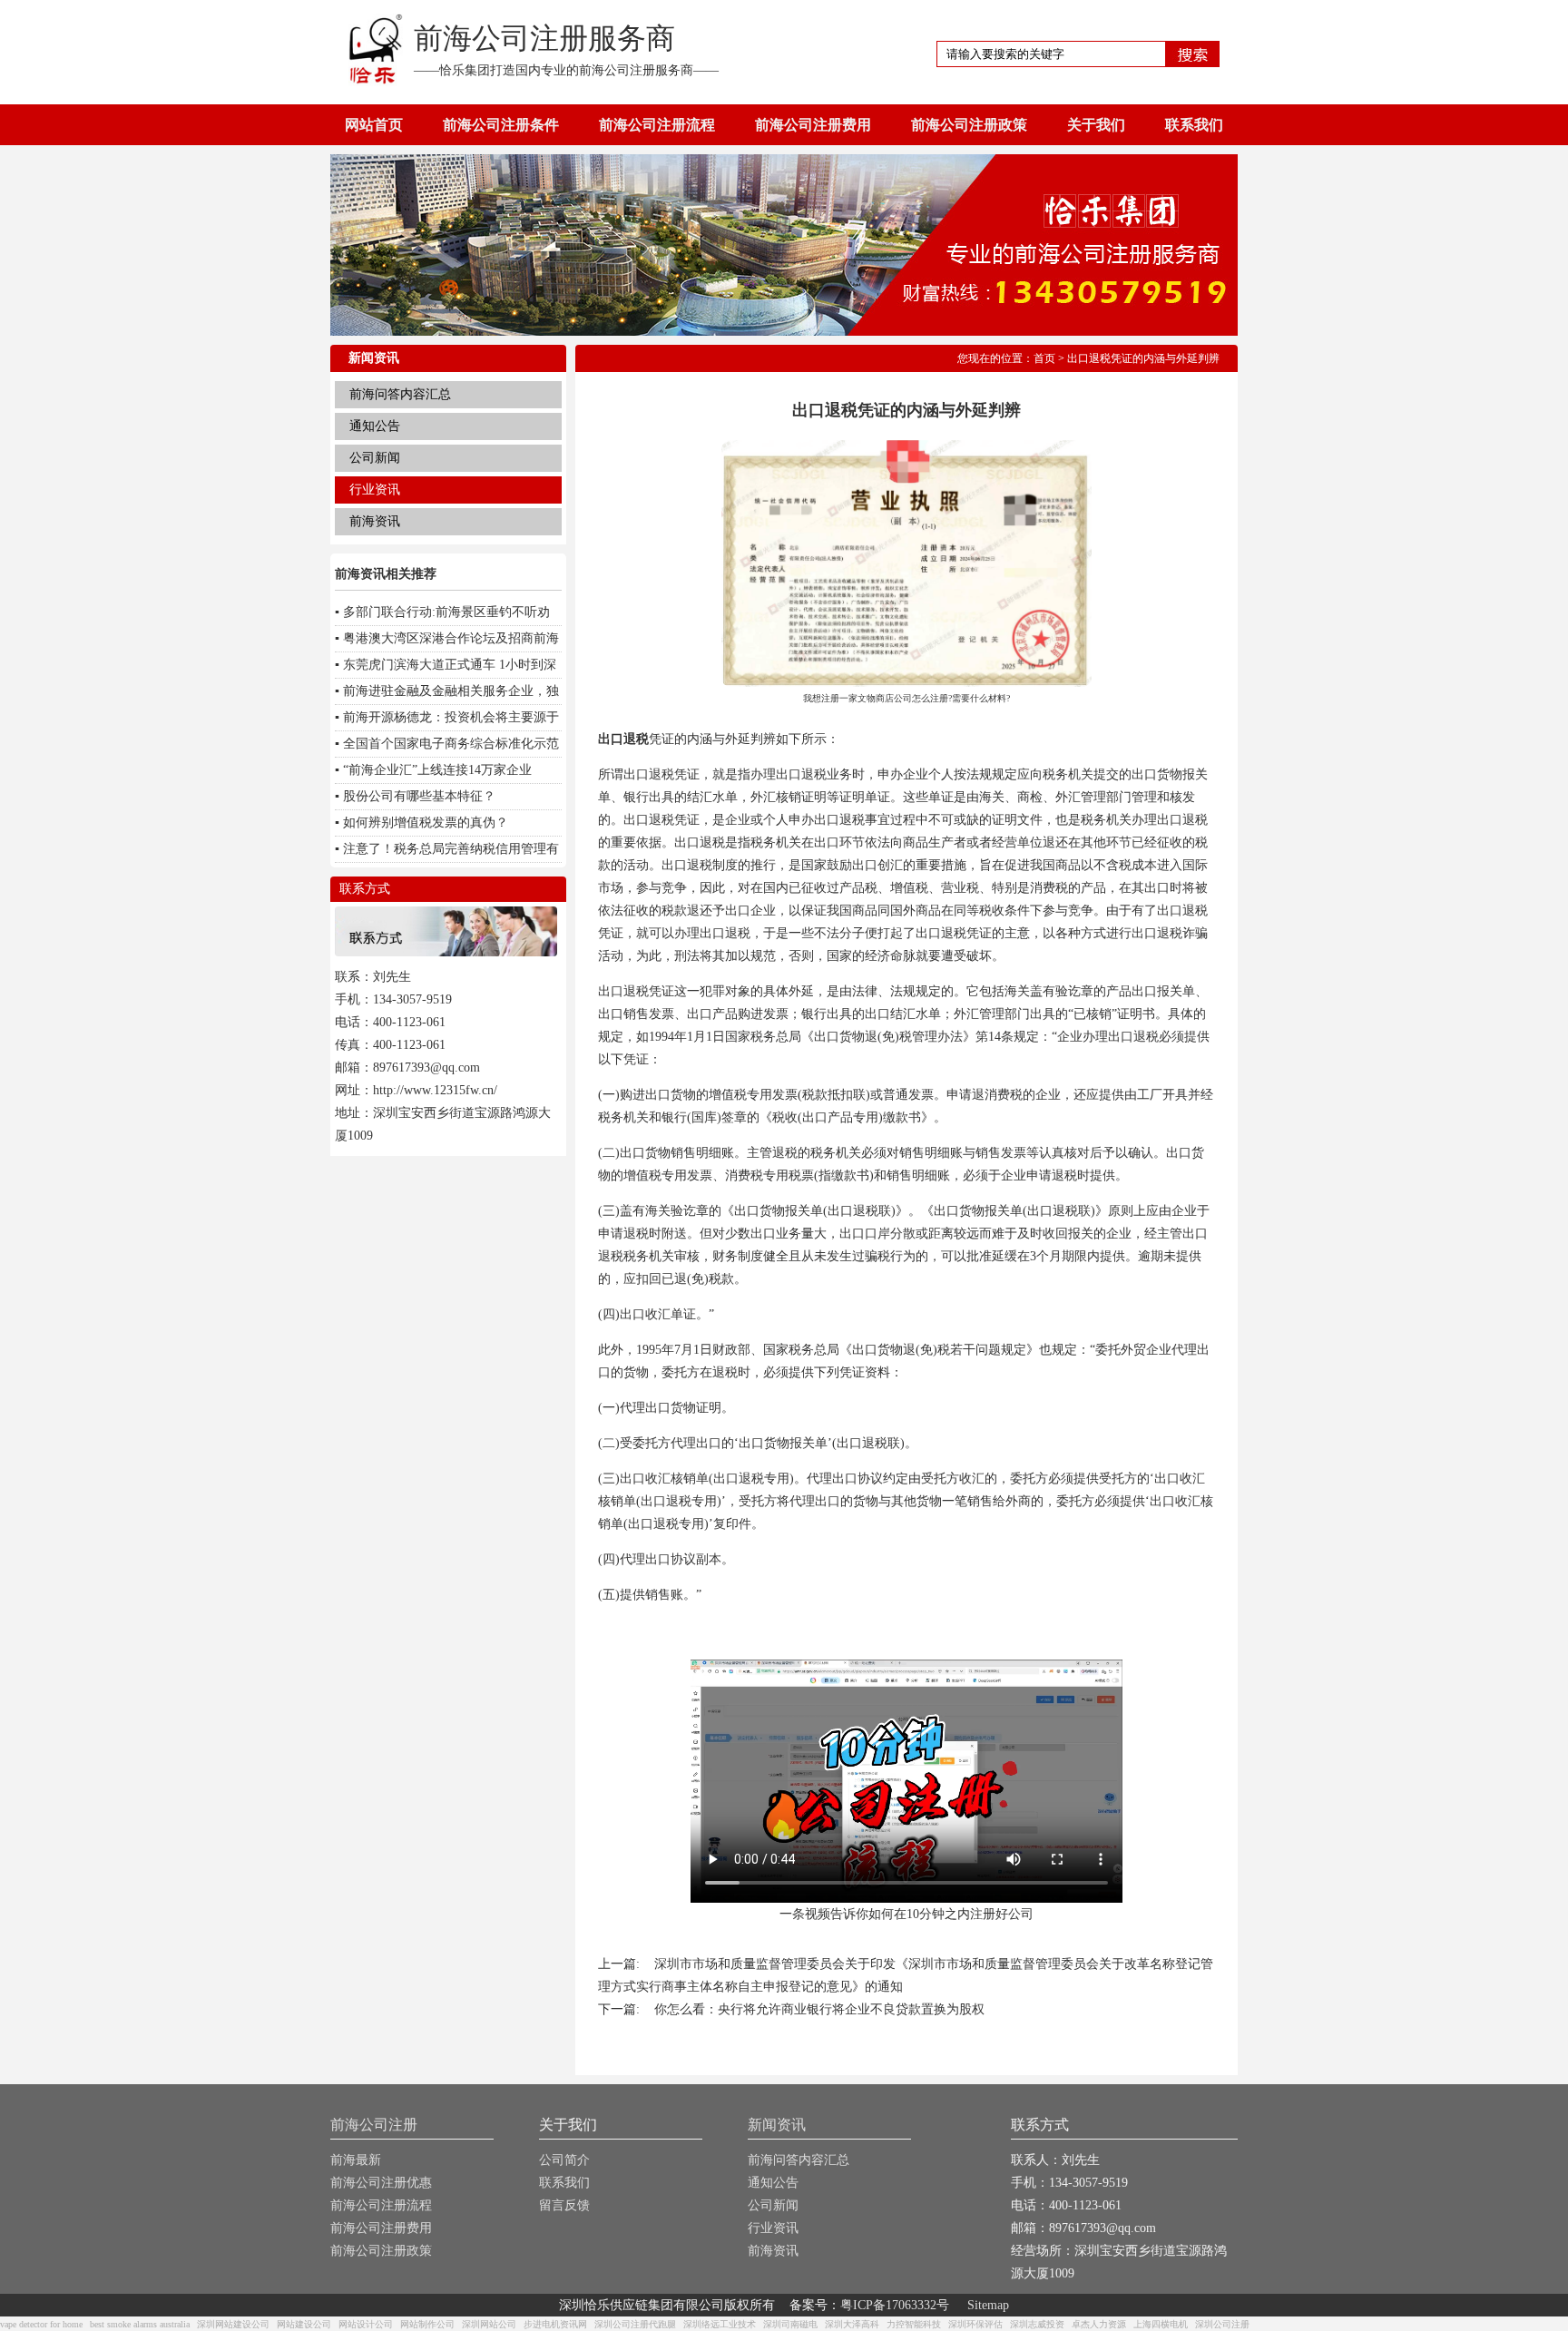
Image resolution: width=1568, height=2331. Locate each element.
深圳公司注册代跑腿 (635, 2324)
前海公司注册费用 (813, 125)
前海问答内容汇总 (400, 394)
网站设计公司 (366, 2324)
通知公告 (375, 426)
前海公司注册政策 (969, 125)
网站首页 (374, 125)
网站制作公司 (427, 2324)
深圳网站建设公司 (233, 2324)
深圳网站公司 (489, 2324)
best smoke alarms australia (140, 2324)
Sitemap (988, 2305)
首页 (1044, 358)
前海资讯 (375, 521)
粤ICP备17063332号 (895, 2305)
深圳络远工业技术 (720, 2324)
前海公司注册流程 (657, 125)
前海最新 (356, 2160)
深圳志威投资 (1037, 2324)
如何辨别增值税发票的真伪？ (426, 823)
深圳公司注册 (1222, 2324)
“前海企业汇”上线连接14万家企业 (437, 770)
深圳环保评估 (975, 2324)
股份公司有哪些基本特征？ (419, 796)
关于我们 (1096, 125)
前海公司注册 (374, 2125)
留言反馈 (564, 2205)
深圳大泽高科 (852, 2324)
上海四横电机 (1161, 2324)
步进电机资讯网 (555, 2324)
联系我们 (1194, 125)
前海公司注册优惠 (381, 2183)
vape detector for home (41, 2324)
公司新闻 (375, 458)
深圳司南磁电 (790, 2324)
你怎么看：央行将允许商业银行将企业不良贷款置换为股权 (819, 2009)
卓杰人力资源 (1099, 2324)
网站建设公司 (304, 2324)
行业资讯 (375, 490)
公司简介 (564, 2160)
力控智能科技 (914, 2324)
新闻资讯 (777, 2125)
